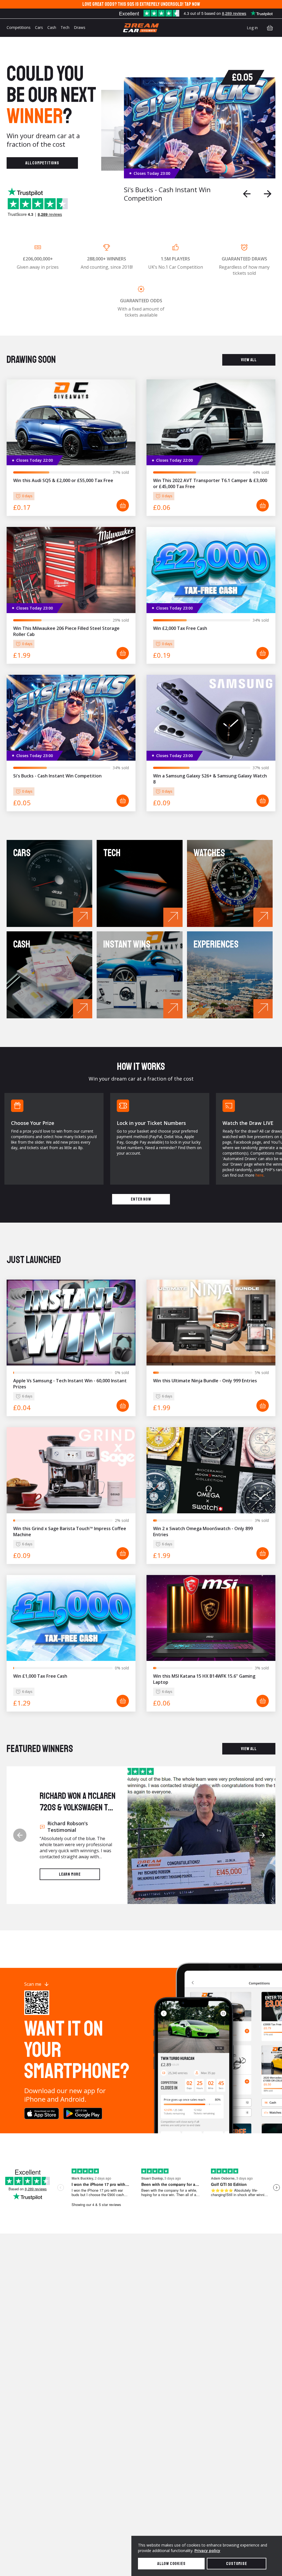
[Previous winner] (20, 1835)
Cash (52, 27)
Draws (80, 27)
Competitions (19, 27)
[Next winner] (262, 1835)
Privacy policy (207, 2551)
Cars (39, 27)
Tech (65, 27)
